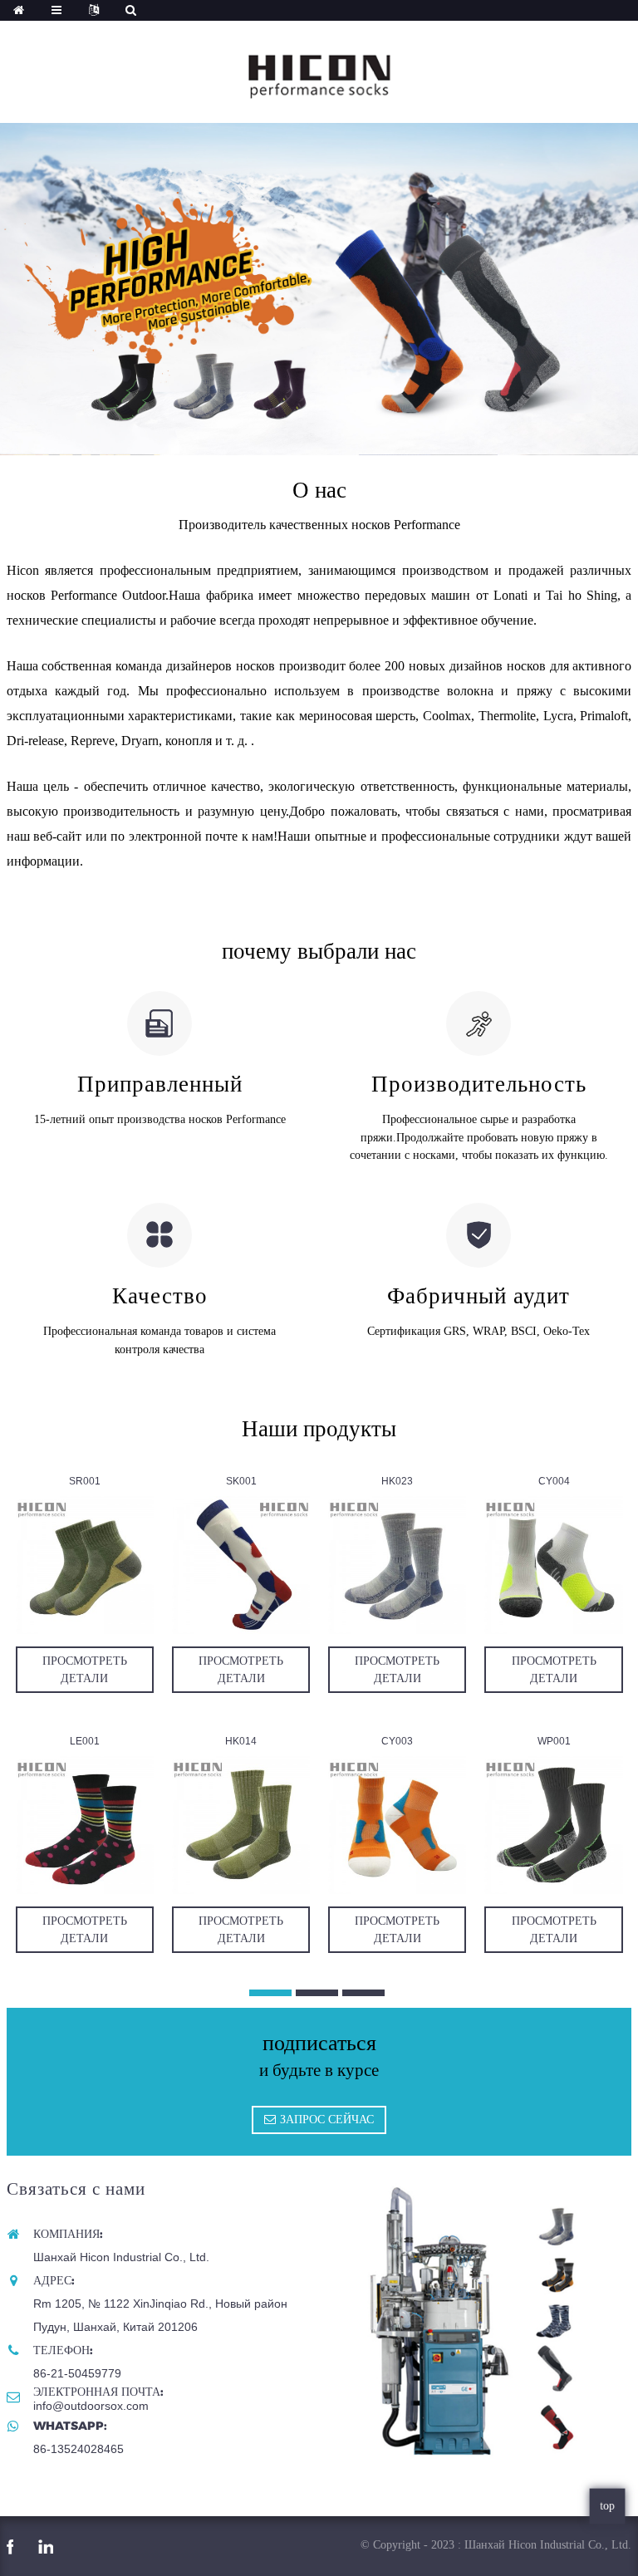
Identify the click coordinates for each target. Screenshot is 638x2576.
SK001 (241, 1481)
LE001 (85, 1741)
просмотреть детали (85, 1669)
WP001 (554, 1741)
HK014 (241, 1741)
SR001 (85, 1481)
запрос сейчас (327, 2119)
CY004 (554, 1481)
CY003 (397, 1741)
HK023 (397, 1481)
